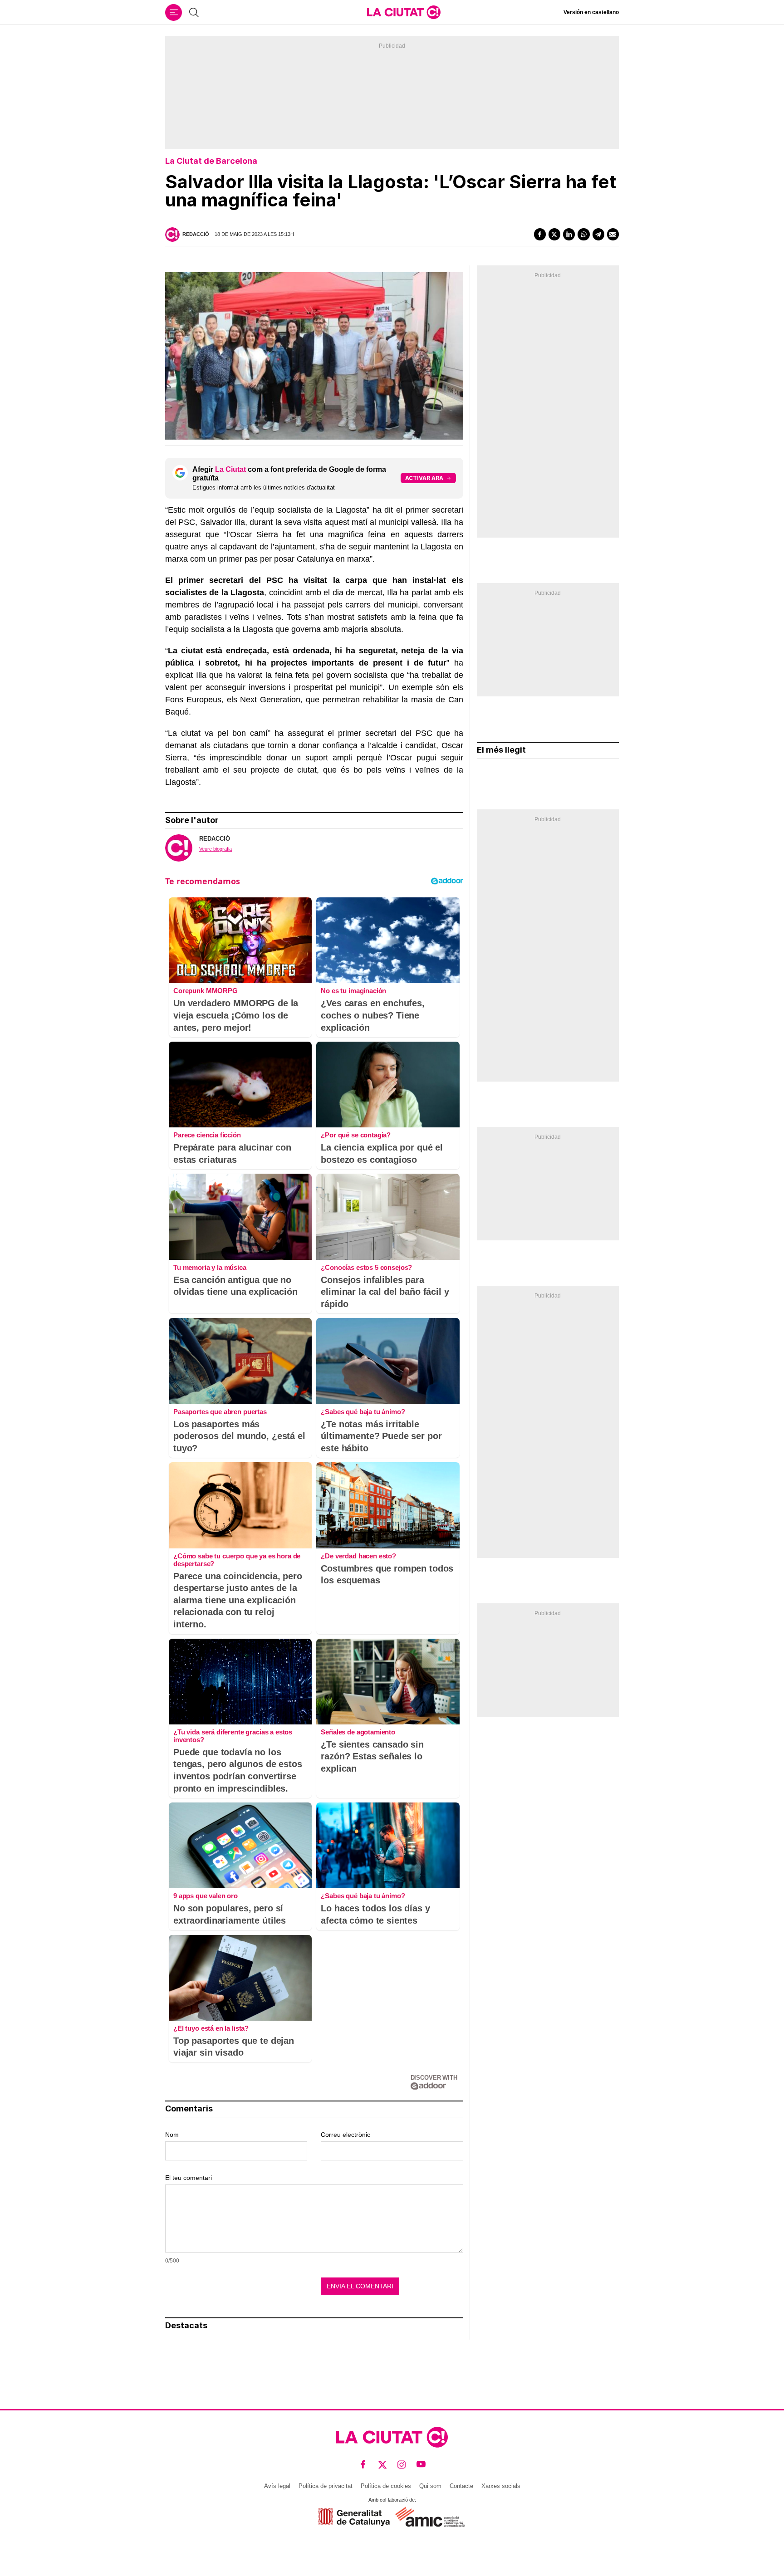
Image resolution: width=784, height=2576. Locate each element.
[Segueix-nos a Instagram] (402, 2464)
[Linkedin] (569, 234)
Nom (172, 2135)
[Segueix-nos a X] (383, 2464)
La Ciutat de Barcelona (211, 161)
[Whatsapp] (583, 234)
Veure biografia (216, 849)
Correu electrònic (345, 2135)
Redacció (196, 234)
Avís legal (277, 2486)
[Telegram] (598, 234)
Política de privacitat (326, 2486)
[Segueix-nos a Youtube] (421, 2464)
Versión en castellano (591, 12)
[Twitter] (554, 234)
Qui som (430, 2486)
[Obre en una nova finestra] (354, 2517)
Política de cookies (386, 2486)
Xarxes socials (501, 2486)
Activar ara (424, 478)
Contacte (461, 2486)
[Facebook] (540, 234)
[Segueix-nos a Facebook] (363, 2464)
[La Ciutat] (404, 12)
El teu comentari (189, 2178)
